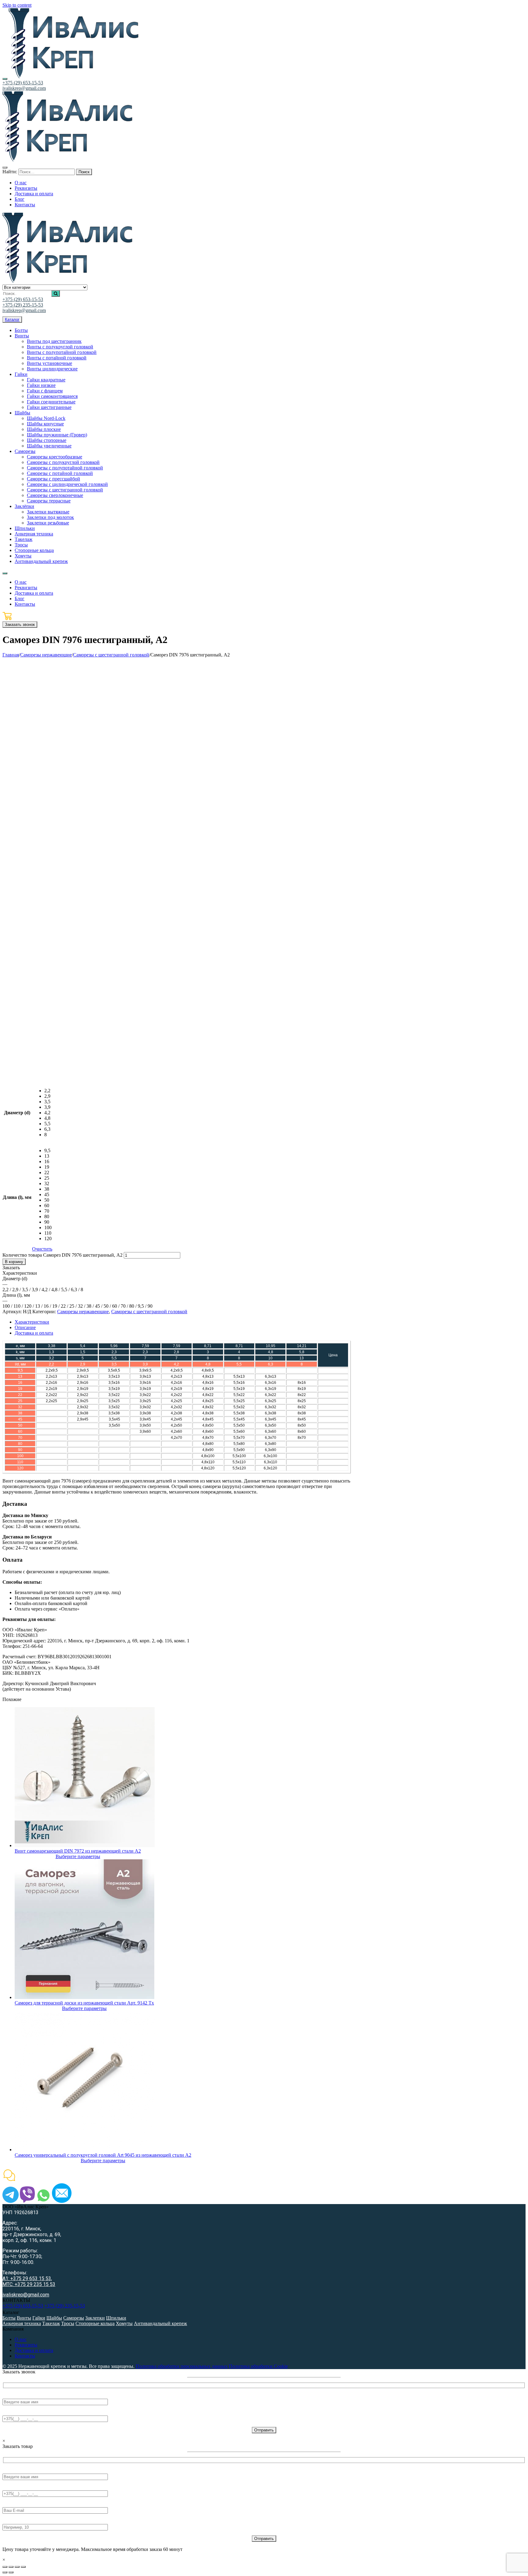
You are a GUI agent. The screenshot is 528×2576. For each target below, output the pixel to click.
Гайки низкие (41, 385)
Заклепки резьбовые (48, 523)
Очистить (42, 1249)
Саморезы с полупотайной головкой (65, 468)
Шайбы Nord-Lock (46, 418)
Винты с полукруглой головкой (60, 347)
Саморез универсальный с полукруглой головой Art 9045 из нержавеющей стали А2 (103, 2155)
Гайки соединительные (51, 402)
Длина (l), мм (17, 1197)
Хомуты (23, 556)
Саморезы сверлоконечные (55, 495)
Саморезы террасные (49, 501)
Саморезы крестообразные (55, 457)
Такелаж (24, 539)
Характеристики (32, 1322)
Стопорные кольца (34, 550)
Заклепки (95, 2318)
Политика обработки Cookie (258, 2366)
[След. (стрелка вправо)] (11, 2572)
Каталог (12, 320)
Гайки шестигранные (49, 407)
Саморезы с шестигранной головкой (65, 490)
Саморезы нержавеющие (46, 655)
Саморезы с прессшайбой (53, 479)
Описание (25, 1327)
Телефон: (12, 2413)
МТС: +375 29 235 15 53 (29, 2284)
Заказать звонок (20, 625)
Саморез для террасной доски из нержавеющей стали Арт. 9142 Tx (84, 2003)
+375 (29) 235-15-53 (23, 305)
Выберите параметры (78, 1856)
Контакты (25, 2356)
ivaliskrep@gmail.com (24, 88)
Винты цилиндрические (52, 369)
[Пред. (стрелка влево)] (5, 2572)
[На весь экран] (17, 2567)
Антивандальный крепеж (41, 561)
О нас (21, 2339)
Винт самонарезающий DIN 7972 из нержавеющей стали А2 (78, 1851)
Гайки (21, 374)
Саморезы (25, 451)
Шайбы (22, 413)
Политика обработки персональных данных (182, 2366)
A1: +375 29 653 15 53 (27, 2278)
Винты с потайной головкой (57, 358)
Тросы (21, 545)
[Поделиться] (11, 2567)
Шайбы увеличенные (49, 446)
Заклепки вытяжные (48, 512)
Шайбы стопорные (47, 440)
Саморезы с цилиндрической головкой (67, 484)
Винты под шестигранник (54, 341)
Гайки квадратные (46, 380)
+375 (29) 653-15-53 (23, 83)
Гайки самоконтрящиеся (52, 396)
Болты (21, 330)
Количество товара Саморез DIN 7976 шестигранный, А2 (62, 1255)
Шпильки (25, 528)
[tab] (183, 1322)
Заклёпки (24, 506)
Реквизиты (26, 2345)
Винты (22, 336)
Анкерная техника (34, 534)
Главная (11, 655)
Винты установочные (50, 363)
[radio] (48, 1091)
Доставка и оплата (34, 1333)
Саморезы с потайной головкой (60, 473)
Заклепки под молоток (50, 517)
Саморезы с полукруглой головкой (63, 462)
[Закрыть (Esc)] (5, 2567)
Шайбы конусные (45, 424)
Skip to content (17, 5)
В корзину (14, 1262)
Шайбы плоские (44, 429)
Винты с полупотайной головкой (62, 352)
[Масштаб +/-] (23, 2567)
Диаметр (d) (17, 1113)
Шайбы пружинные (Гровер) (57, 435)
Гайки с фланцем (45, 391)
